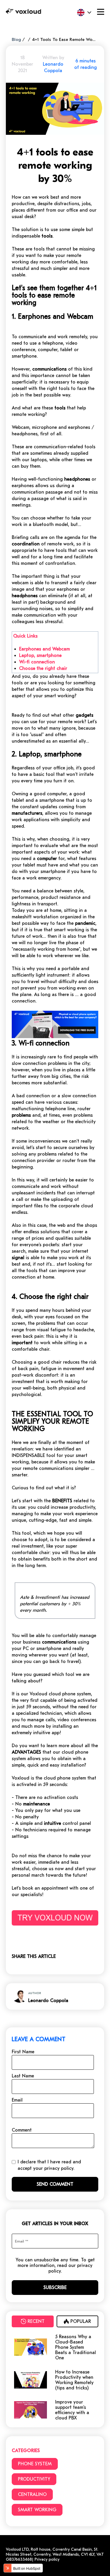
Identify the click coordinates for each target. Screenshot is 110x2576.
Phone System (35, 2464)
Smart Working (37, 2510)
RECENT (36, 2321)
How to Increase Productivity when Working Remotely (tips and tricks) (74, 2380)
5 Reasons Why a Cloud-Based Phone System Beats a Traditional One (76, 2347)
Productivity (34, 2479)
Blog (16, 39)
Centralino (32, 2494)
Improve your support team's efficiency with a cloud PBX (72, 2410)
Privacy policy (46, 2559)
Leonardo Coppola (48, 2001)
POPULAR (81, 2321)
